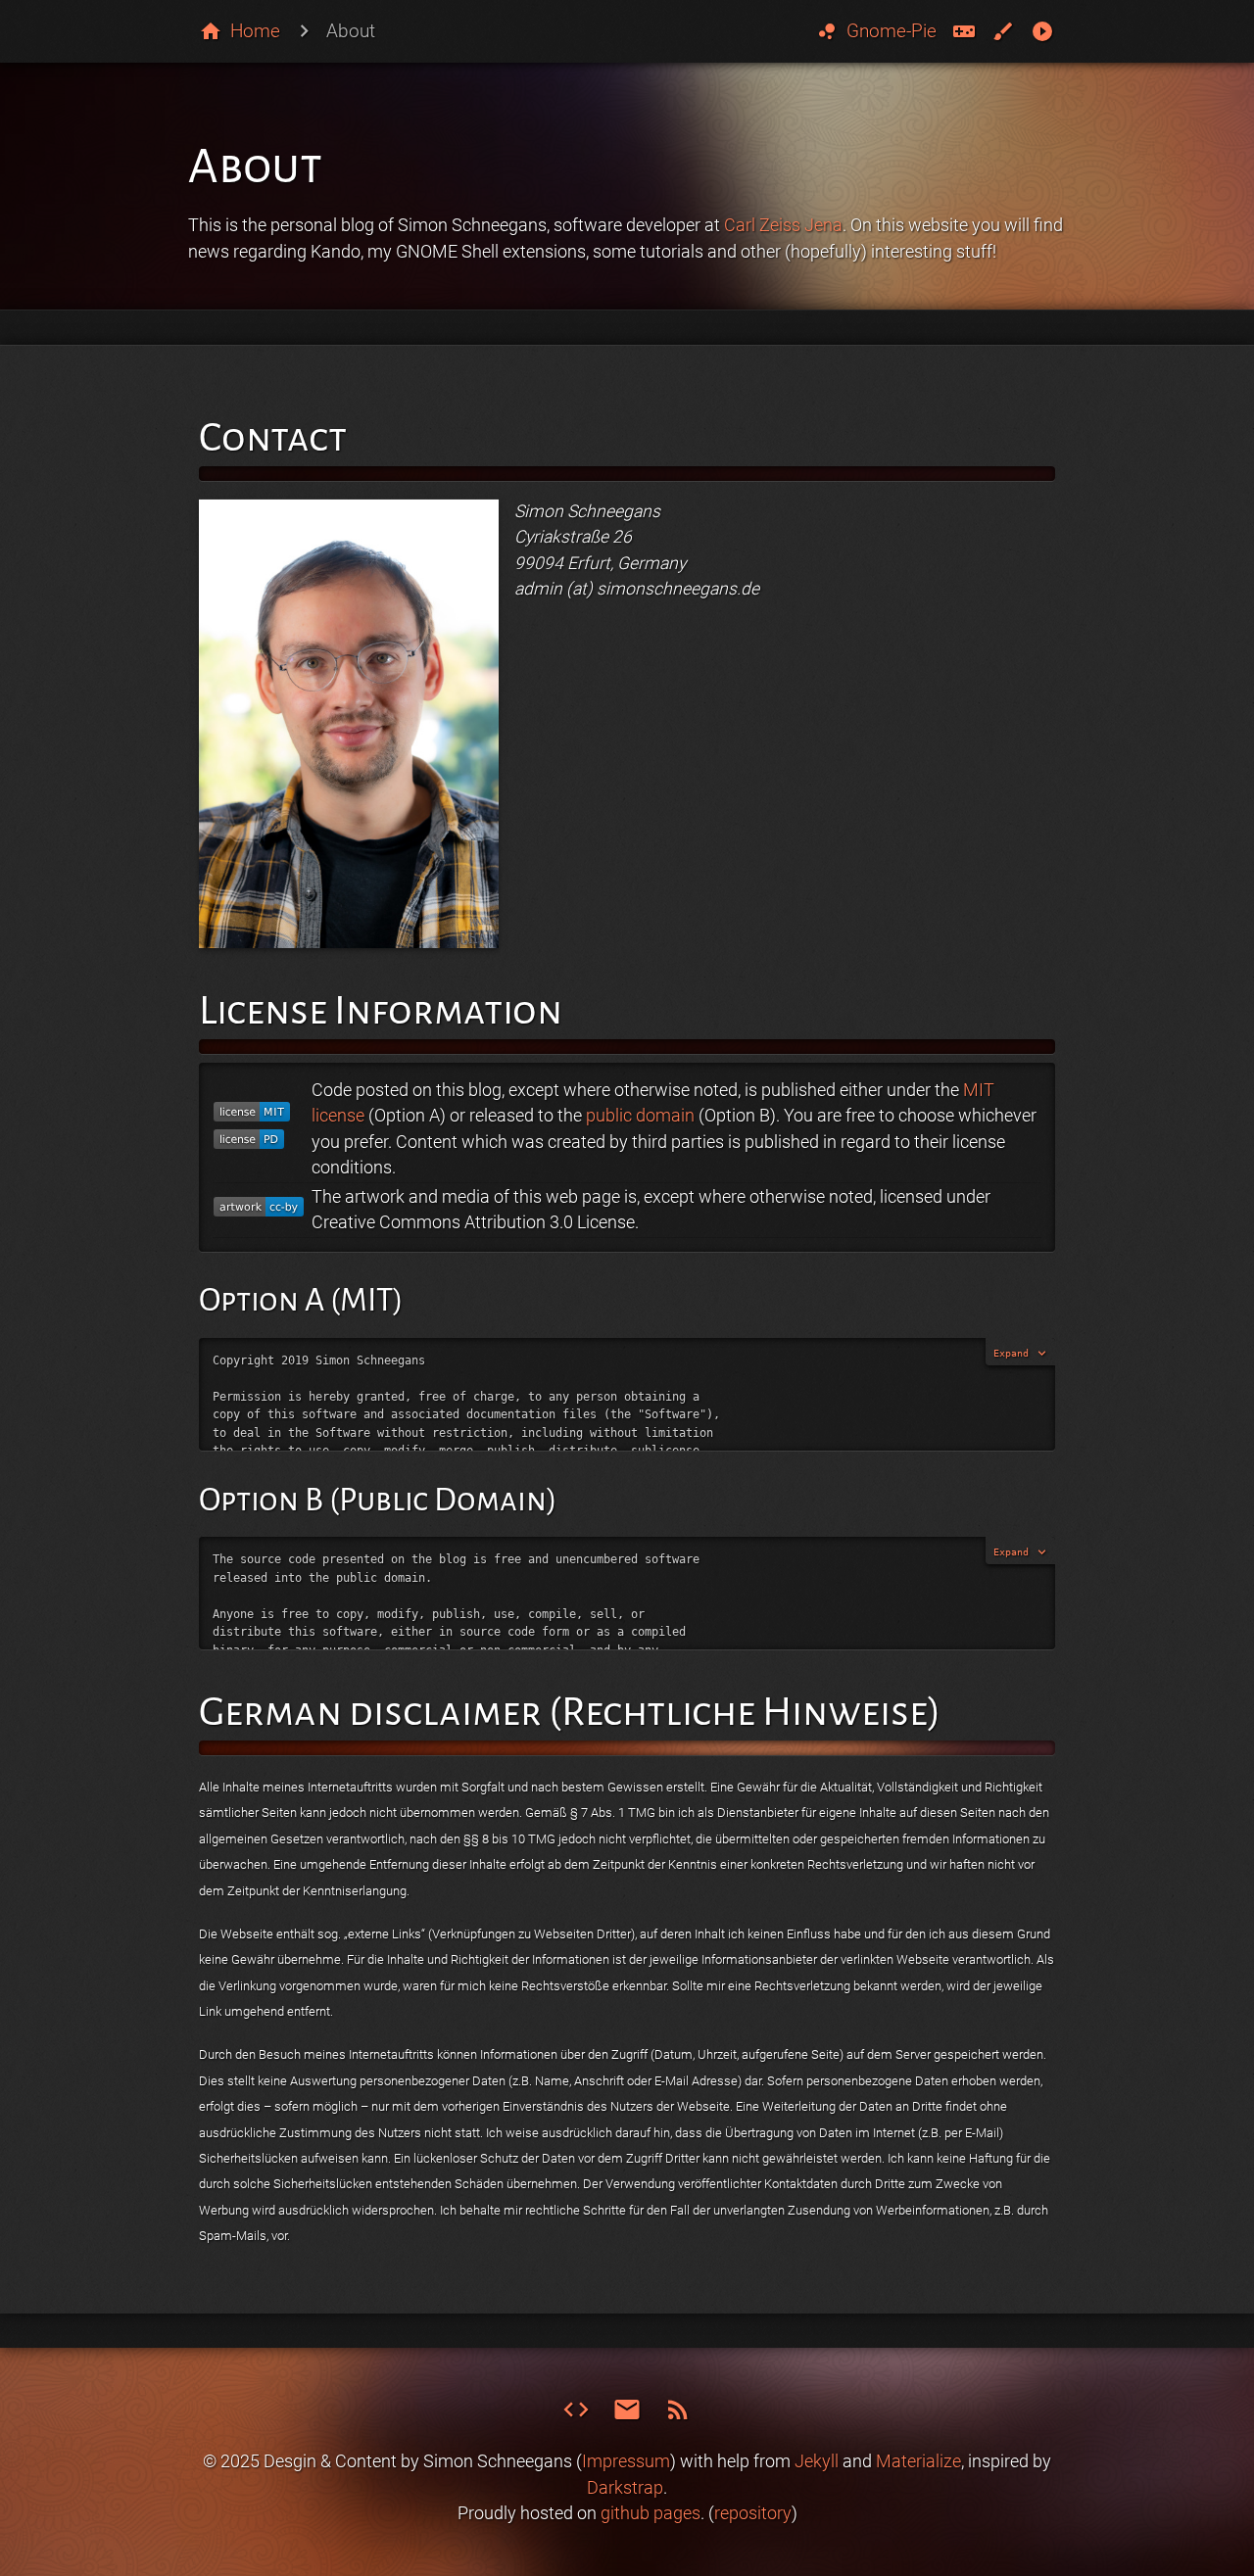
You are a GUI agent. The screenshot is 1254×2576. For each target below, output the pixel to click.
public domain (640, 1116)
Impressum (626, 2461)
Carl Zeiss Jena (783, 225)
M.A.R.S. (965, 31)
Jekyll (817, 2461)
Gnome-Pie (876, 31)
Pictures (1004, 31)
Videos (1043, 31)
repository (753, 2513)
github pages (651, 2513)
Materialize (918, 2461)
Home (255, 31)
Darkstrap (625, 2488)
